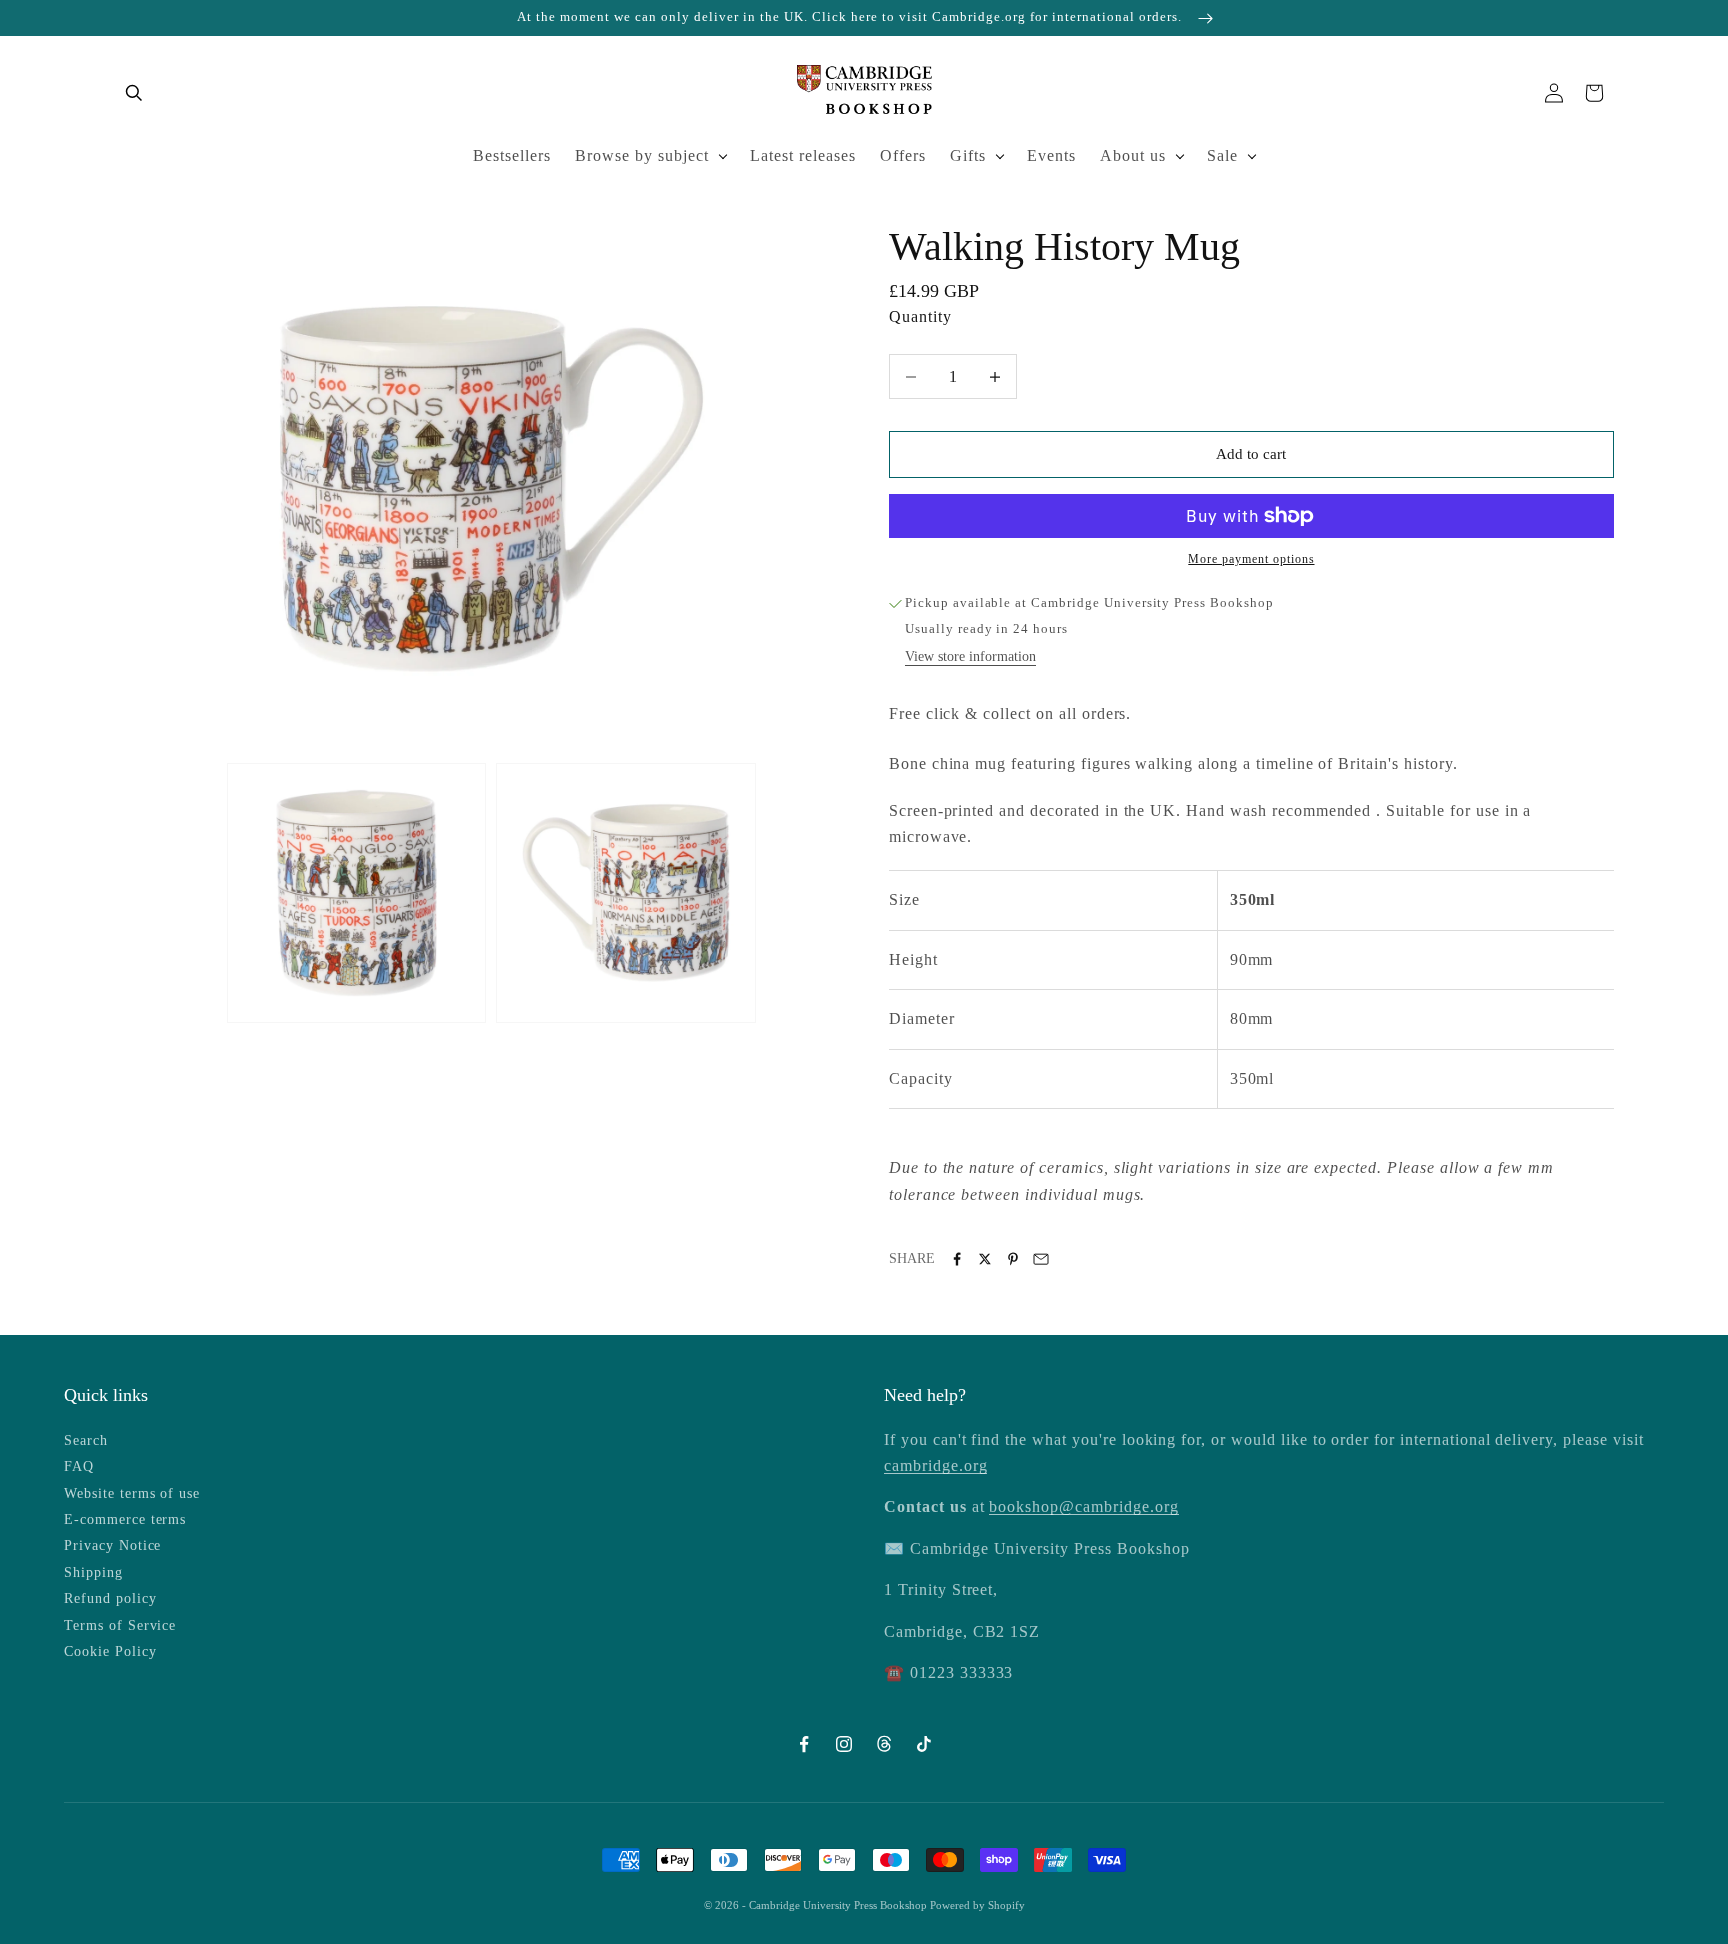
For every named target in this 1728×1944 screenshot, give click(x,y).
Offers (903, 155)
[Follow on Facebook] (804, 1744)
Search (86, 1440)
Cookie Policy (110, 1651)
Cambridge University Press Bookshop (839, 1905)
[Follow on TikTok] (924, 1744)
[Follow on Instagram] (844, 1744)
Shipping (93, 1572)
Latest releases (803, 155)
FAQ (79, 1466)
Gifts (968, 155)
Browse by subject (642, 155)
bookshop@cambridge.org (1083, 1506)
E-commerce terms (125, 1519)
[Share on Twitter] (985, 1259)
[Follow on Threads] (884, 1744)
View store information (970, 656)
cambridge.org (935, 1465)
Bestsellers (512, 155)
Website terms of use (132, 1493)
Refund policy (110, 1598)
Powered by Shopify (977, 1905)
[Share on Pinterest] (1013, 1259)
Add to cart (1251, 454)
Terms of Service (120, 1625)
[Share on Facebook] (957, 1259)
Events (1051, 155)
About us (1133, 155)
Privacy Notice (112, 1545)
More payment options (1251, 559)
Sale (1222, 155)
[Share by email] (1041, 1259)
